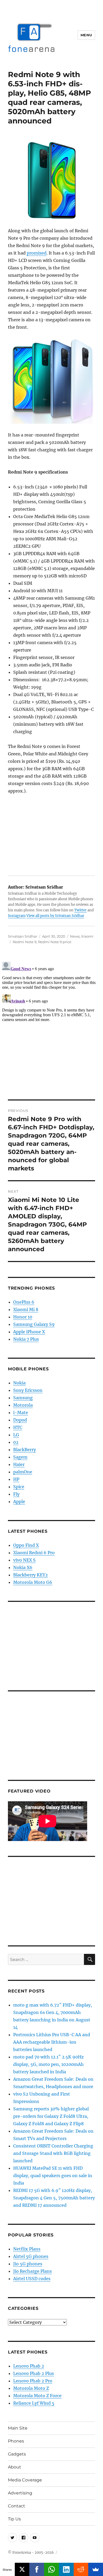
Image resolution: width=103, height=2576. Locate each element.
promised (37, 253)
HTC (18, 1427)
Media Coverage (25, 2480)
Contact (17, 2506)
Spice (19, 1487)
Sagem (20, 1457)
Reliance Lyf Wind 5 (34, 2403)
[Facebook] (37, 2569)
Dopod (20, 1420)
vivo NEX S (24, 1560)
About (15, 2467)
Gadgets (17, 2454)
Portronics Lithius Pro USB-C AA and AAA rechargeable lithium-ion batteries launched (52, 2042)
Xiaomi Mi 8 (26, 1309)
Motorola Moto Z (31, 2388)
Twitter (80, 910)
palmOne (23, 1472)
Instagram (17, 916)
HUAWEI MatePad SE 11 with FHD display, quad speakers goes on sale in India (53, 2176)
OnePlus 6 (24, 1302)
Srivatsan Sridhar (23, 936)
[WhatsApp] (51, 2569)
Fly (16, 1494)
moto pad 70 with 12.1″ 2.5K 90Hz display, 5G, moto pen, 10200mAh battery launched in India (48, 2064)
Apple (19, 1501)
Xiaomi (87, 936)
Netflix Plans (27, 2249)
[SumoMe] (96, 2569)
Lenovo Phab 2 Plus (34, 2373)
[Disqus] (51, 1026)
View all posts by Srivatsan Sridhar (55, 916)
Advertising (20, 2493)
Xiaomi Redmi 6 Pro (34, 1553)
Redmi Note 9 (25, 942)
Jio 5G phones (28, 2264)
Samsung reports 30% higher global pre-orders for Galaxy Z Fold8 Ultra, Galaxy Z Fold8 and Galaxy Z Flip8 (51, 2116)
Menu (86, 35)
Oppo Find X (26, 1545)
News (75, 936)
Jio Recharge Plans (32, 2271)
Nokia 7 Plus (26, 1339)
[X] (22, 2569)
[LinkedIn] (66, 2569)
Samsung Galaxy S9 (34, 1324)
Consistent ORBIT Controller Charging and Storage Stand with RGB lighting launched (53, 2153)
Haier (19, 1464)
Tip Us (14, 2519)
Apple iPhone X (29, 1332)
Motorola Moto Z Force (37, 2396)
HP (16, 1479)
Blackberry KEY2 (31, 1575)
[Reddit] (81, 2569)
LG (16, 1435)
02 (16, 1442)
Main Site (18, 2428)
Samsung (23, 1398)
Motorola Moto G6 (33, 1582)
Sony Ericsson (28, 1390)
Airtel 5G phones (31, 2256)
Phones (16, 2441)
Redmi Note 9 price (55, 942)
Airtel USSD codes (32, 2279)
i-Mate (21, 1412)
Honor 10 (23, 1317)
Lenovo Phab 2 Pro (33, 2381)
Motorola (23, 1405)
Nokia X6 (23, 1567)
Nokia (19, 1383)
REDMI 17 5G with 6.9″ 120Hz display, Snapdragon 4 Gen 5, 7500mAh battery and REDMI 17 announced (54, 2198)
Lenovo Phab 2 (29, 2366)
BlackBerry (25, 1450)
